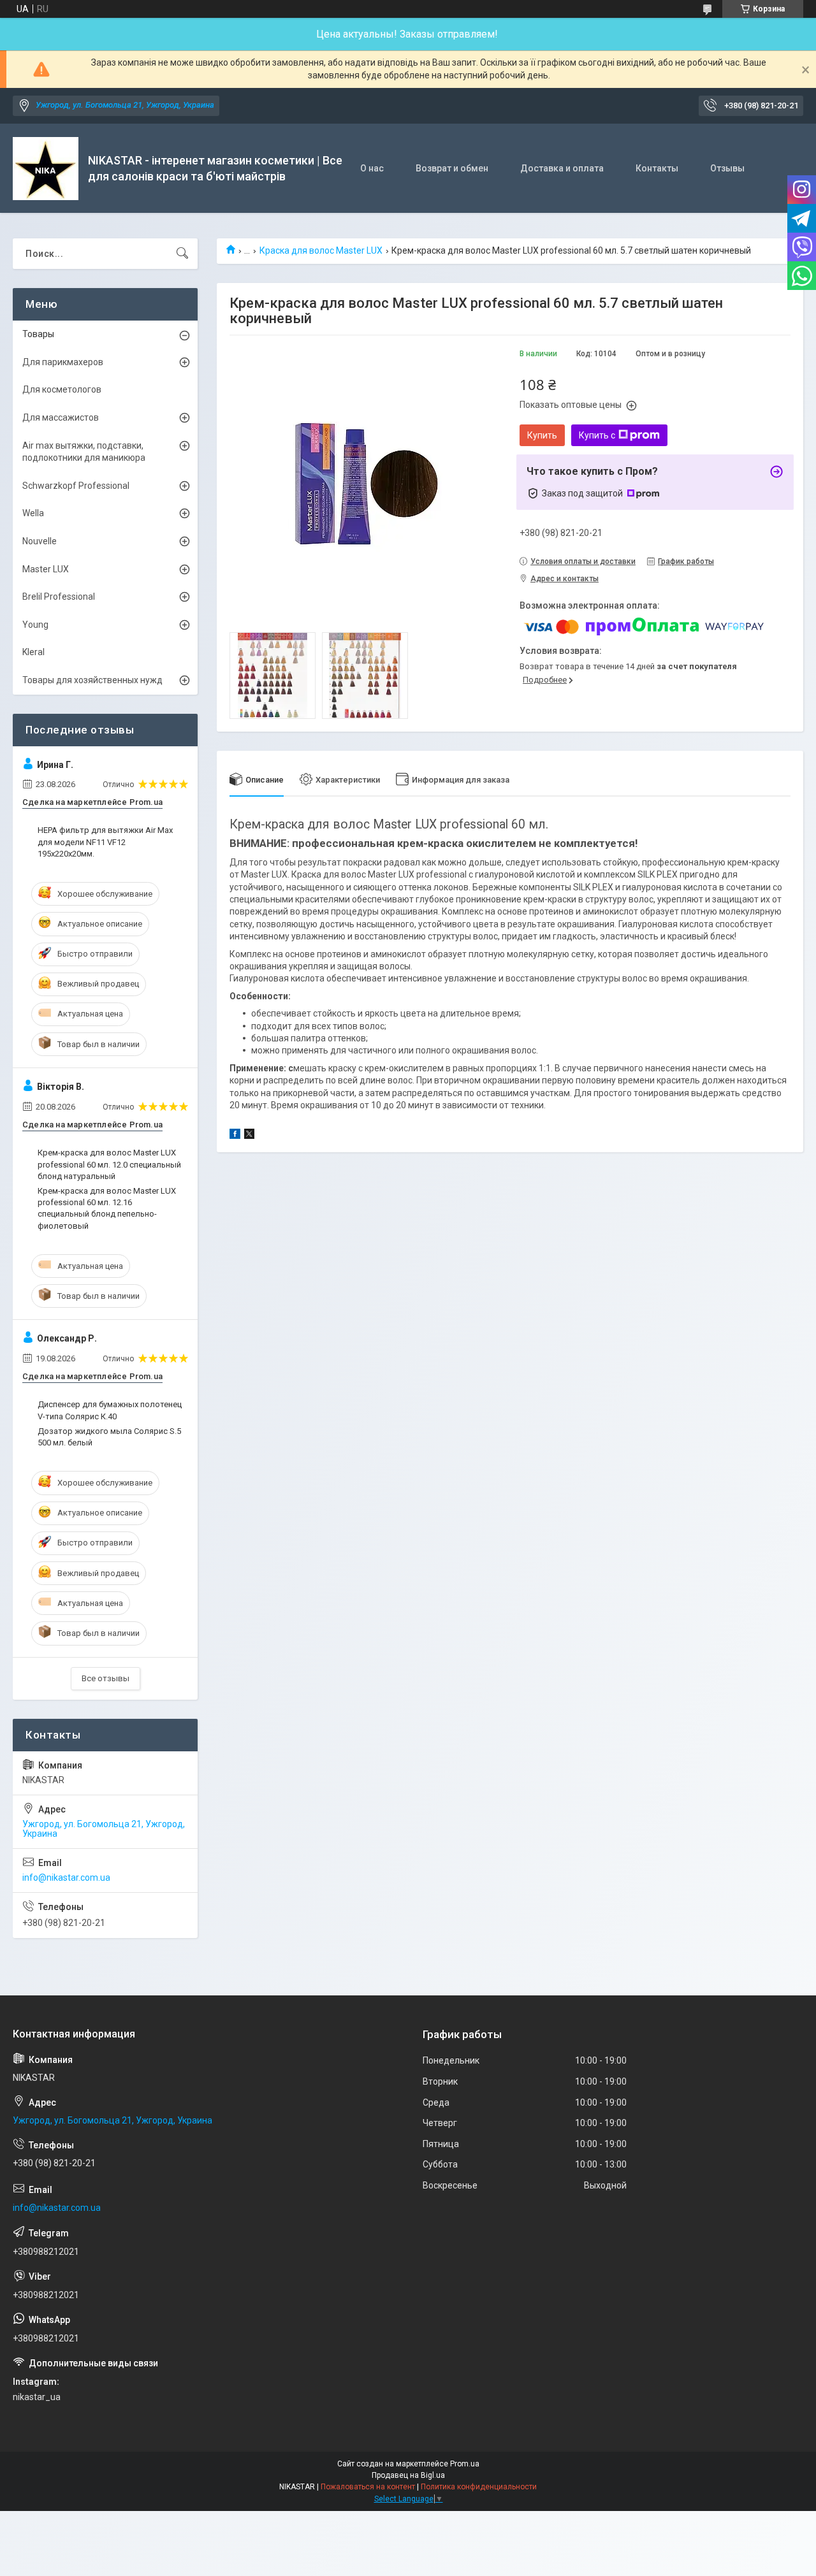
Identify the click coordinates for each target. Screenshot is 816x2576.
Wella (33, 513)
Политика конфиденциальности (479, 2487)
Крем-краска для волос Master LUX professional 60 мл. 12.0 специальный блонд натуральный (109, 1164)
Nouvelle (40, 541)
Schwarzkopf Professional (76, 486)
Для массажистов (61, 417)
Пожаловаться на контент (368, 2487)
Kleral (33, 652)
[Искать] (182, 254)
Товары (38, 334)
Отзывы (727, 168)
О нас (372, 168)
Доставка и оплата (562, 168)
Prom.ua (465, 2464)
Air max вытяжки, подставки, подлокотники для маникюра (84, 452)
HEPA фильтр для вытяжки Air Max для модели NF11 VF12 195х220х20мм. (105, 842)
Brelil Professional (59, 597)
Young (35, 625)
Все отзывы (106, 1678)
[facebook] (235, 1136)
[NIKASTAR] (46, 169)
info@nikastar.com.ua (66, 1878)
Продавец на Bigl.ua (408, 2475)
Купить (542, 435)
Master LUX (46, 569)
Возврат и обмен (452, 168)
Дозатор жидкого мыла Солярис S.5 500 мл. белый (109, 1437)
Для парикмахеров (63, 362)
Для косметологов (62, 389)
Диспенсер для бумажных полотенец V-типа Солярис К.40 (110, 1410)
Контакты (657, 168)
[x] (249, 1136)
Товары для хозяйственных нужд (92, 680)
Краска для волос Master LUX (321, 250)
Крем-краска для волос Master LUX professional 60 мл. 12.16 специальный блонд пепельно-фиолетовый (107, 1208)
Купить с (597, 435)
